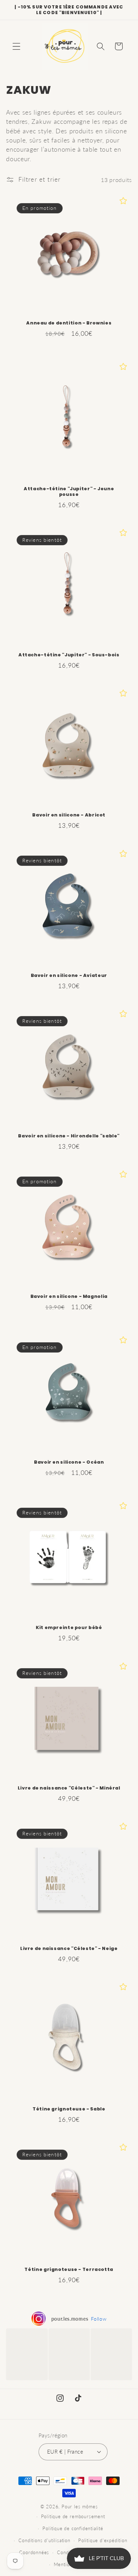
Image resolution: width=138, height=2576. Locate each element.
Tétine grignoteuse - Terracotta (69, 2269)
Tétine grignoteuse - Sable (69, 2109)
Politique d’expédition (103, 2541)
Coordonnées (34, 2553)
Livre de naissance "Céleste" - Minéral (69, 1788)
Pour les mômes (80, 2507)
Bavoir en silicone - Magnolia (69, 1296)
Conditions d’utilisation (44, 2541)
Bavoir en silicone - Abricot (69, 815)
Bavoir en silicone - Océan (69, 1462)
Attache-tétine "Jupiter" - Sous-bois (69, 655)
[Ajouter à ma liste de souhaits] (123, 201)
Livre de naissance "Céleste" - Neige (69, 1949)
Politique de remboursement (73, 2517)
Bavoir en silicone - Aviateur (69, 976)
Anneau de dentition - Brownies (69, 323)
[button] (16, 46)
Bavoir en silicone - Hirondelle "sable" (69, 1136)
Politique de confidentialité (73, 2529)
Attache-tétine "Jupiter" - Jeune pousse (69, 491)
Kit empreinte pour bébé (69, 1628)
